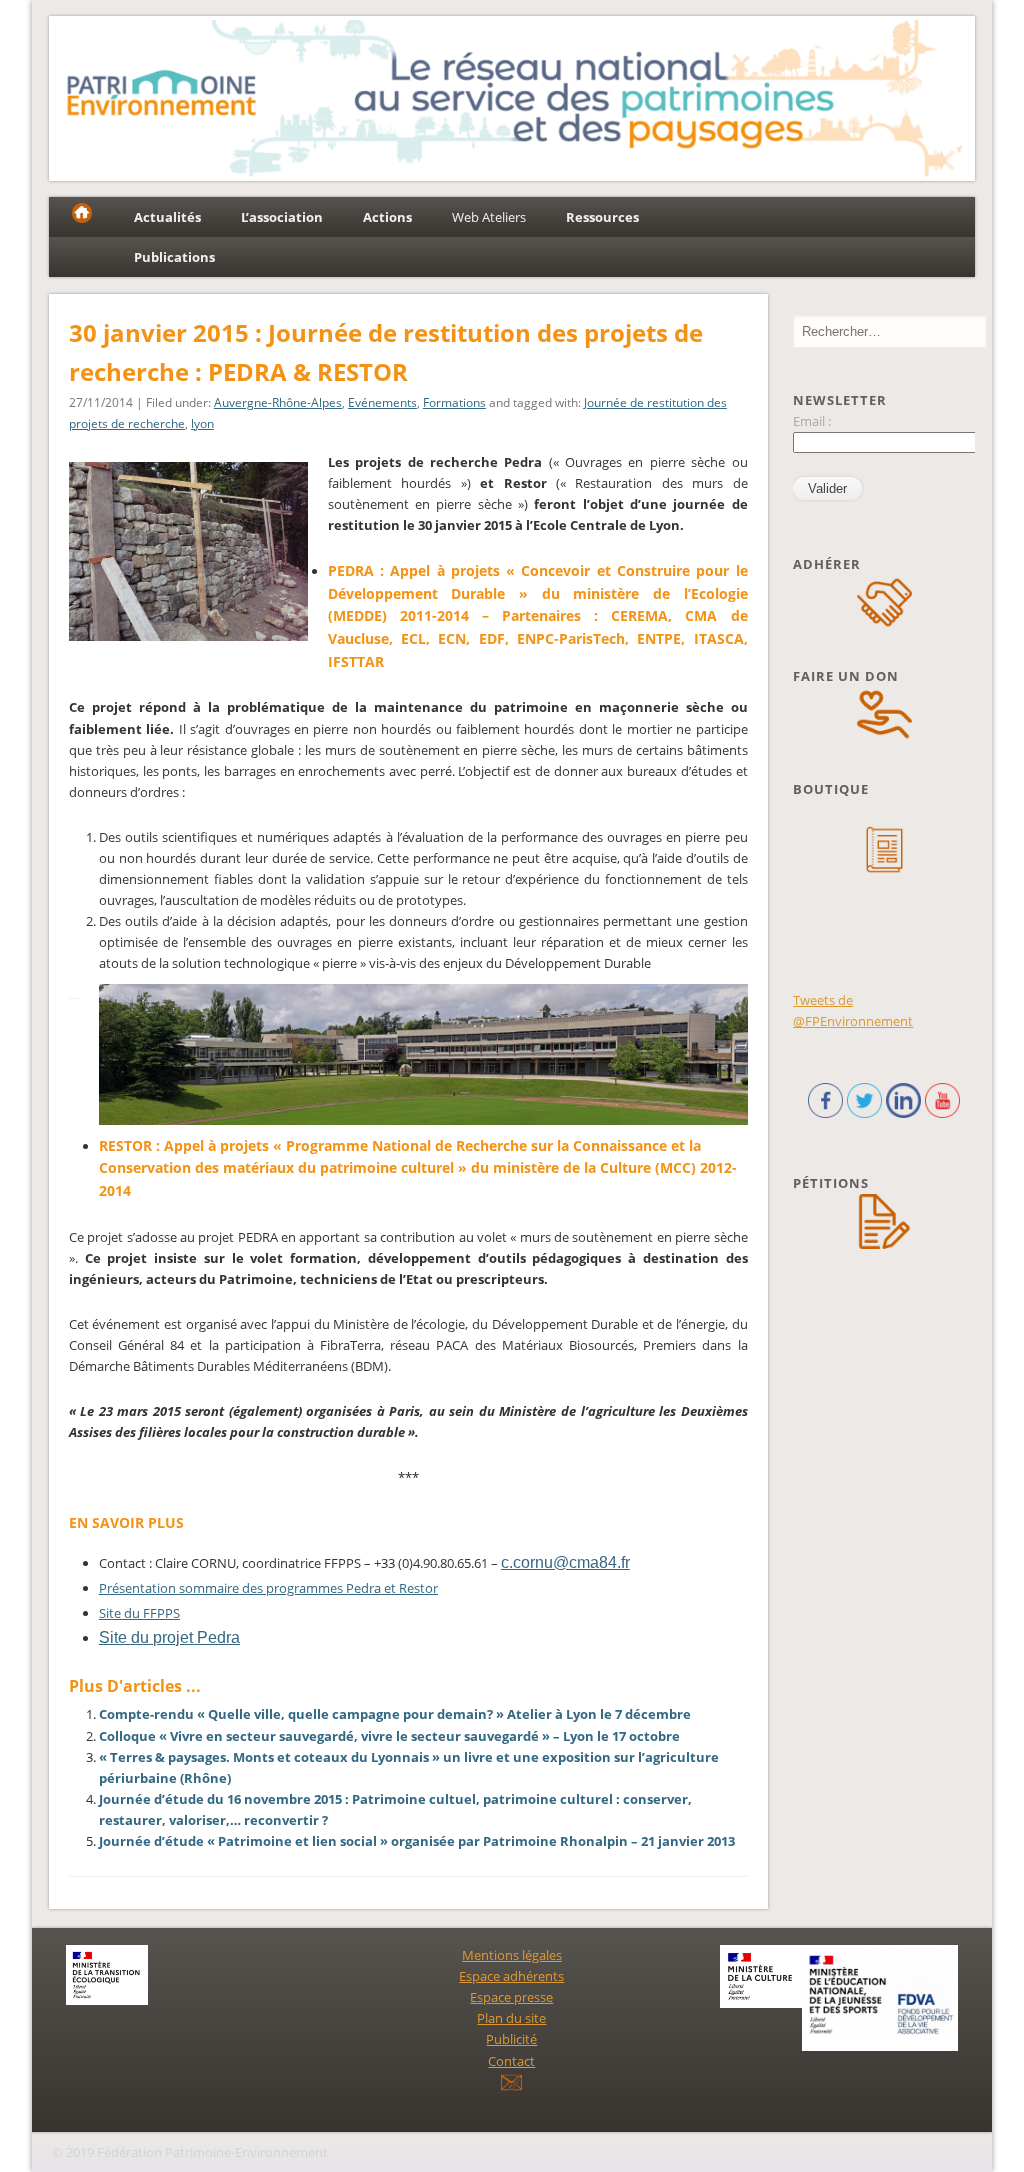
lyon (202, 423)
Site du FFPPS (139, 1613)
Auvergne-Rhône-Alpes (278, 402)
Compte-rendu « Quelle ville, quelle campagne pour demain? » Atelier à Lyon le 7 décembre (395, 1714)
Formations (454, 402)
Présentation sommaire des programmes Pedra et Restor (268, 1588)
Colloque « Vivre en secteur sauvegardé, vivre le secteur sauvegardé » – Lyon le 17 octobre (389, 1736)
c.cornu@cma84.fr (565, 1562)
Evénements (382, 402)
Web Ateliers (489, 217)
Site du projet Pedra (169, 1637)
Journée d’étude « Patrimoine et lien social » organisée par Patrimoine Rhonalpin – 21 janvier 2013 (417, 1841)
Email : (812, 421)
